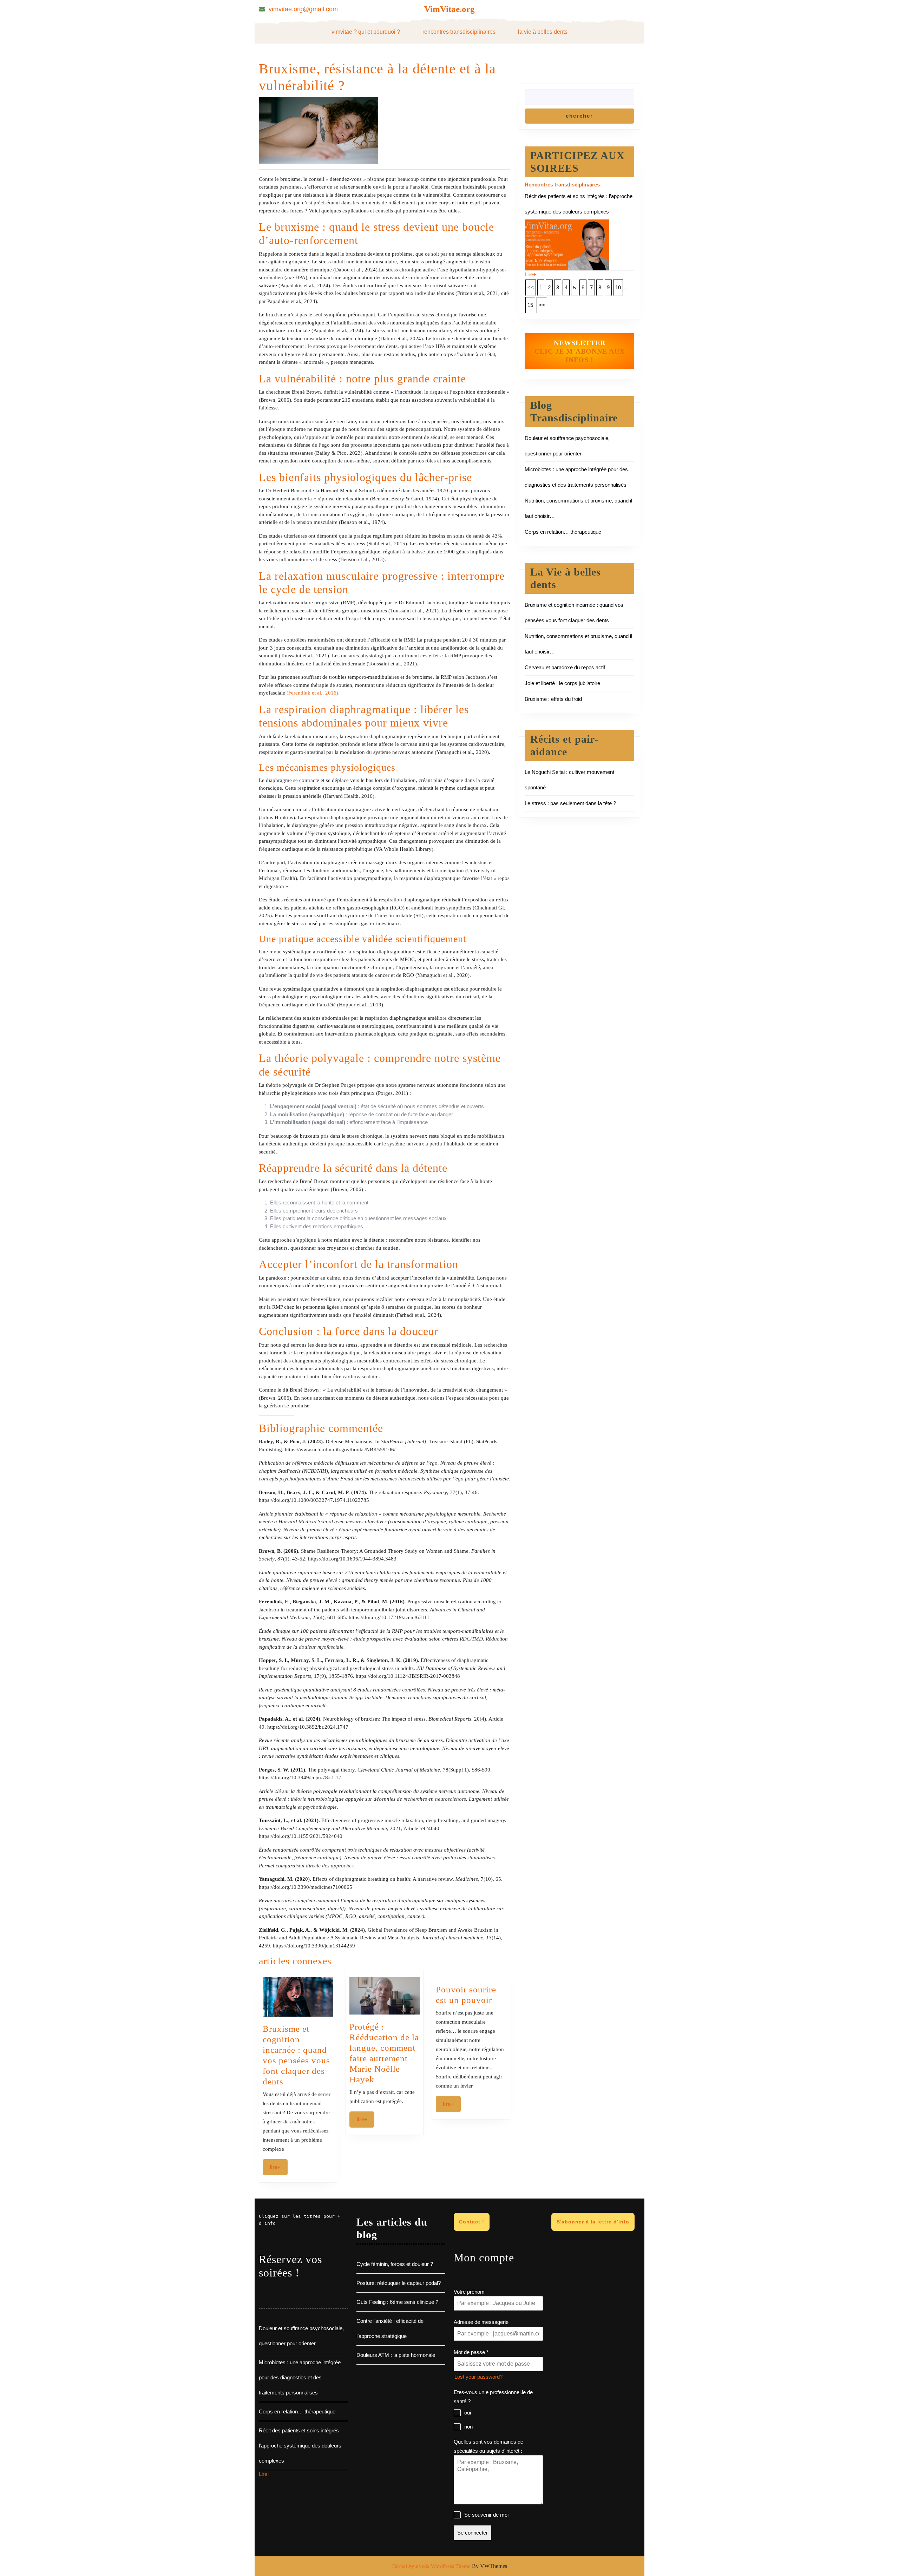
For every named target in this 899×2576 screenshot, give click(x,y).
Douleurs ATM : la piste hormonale (396, 2355)
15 (530, 305)
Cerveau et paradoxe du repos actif (565, 667)
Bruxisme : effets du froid (553, 699)
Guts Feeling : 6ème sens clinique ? (397, 2302)
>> (542, 305)
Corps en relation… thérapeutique (563, 532)
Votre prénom (469, 2292)
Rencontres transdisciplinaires (459, 32)
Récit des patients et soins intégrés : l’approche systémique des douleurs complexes (300, 2446)
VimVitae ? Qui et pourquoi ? (366, 32)
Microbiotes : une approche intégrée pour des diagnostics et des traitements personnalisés (300, 2377)
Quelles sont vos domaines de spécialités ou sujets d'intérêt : (488, 2446)
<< (531, 287)
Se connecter (473, 2533)
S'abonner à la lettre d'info (593, 2222)
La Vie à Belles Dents (543, 32)
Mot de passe (471, 2352)
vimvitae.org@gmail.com (303, 9)
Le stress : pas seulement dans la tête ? (570, 803)
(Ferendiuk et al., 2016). (312, 693)
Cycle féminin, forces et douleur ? (395, 2264)
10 (618, 287)
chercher (579, 116)
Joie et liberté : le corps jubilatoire (562, 683)
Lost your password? (478, 2377)
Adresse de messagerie (481, 2322)
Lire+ (279, 2167)
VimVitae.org (449, 9)
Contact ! (472, 2222)
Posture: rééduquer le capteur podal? (399, 2283)
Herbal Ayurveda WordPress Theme (431, 2566)
